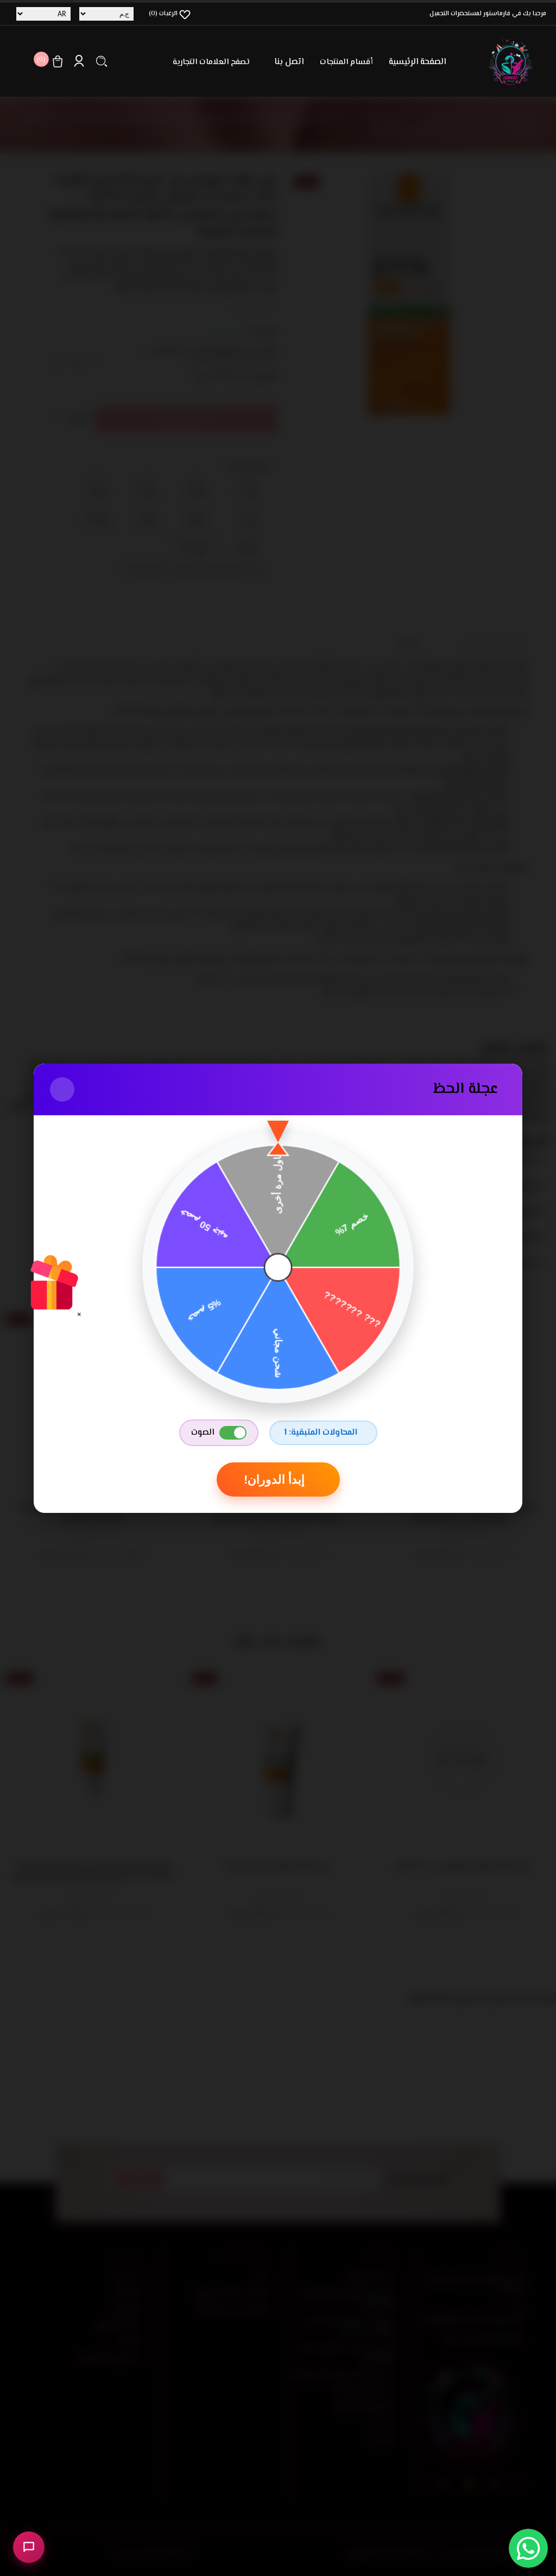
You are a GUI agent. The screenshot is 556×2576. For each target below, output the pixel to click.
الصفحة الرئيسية (417, 62)
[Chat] (29, 2547)
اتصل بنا (289, 62)
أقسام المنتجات (346, 62)
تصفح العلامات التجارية (211, 62)
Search (102, 61)
